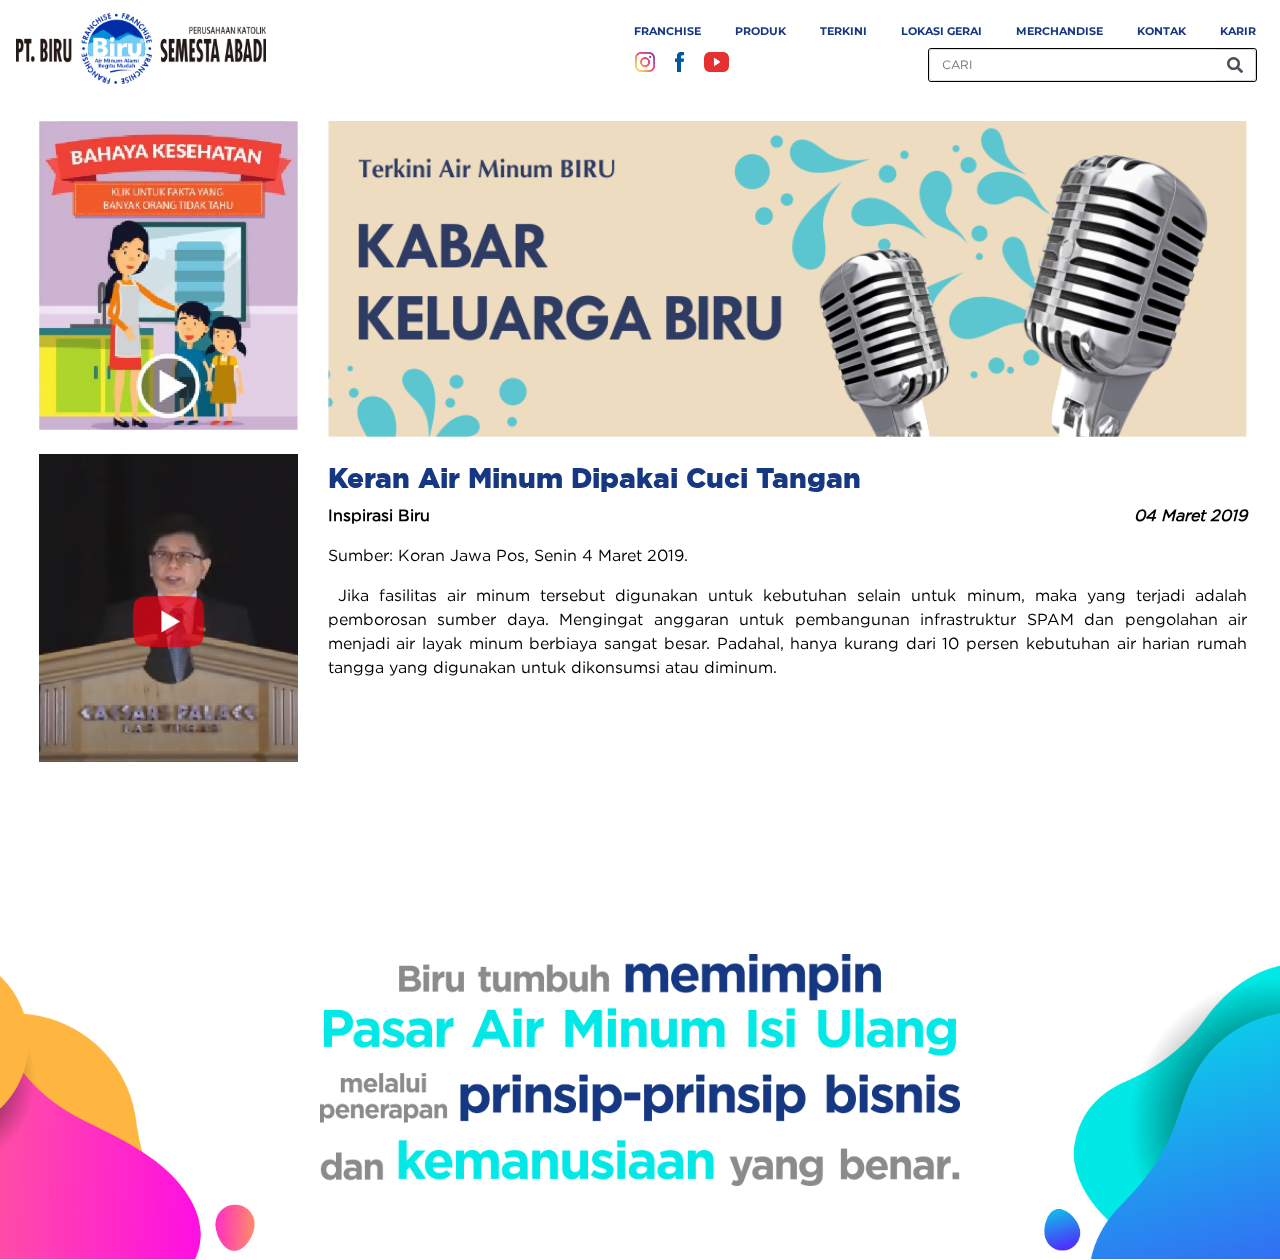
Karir (1238, 31)
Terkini (843, 31)
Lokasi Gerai (941, 31)
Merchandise (1059, 31)
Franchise (667, 31)
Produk (760, 31)
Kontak (1161, 31)
